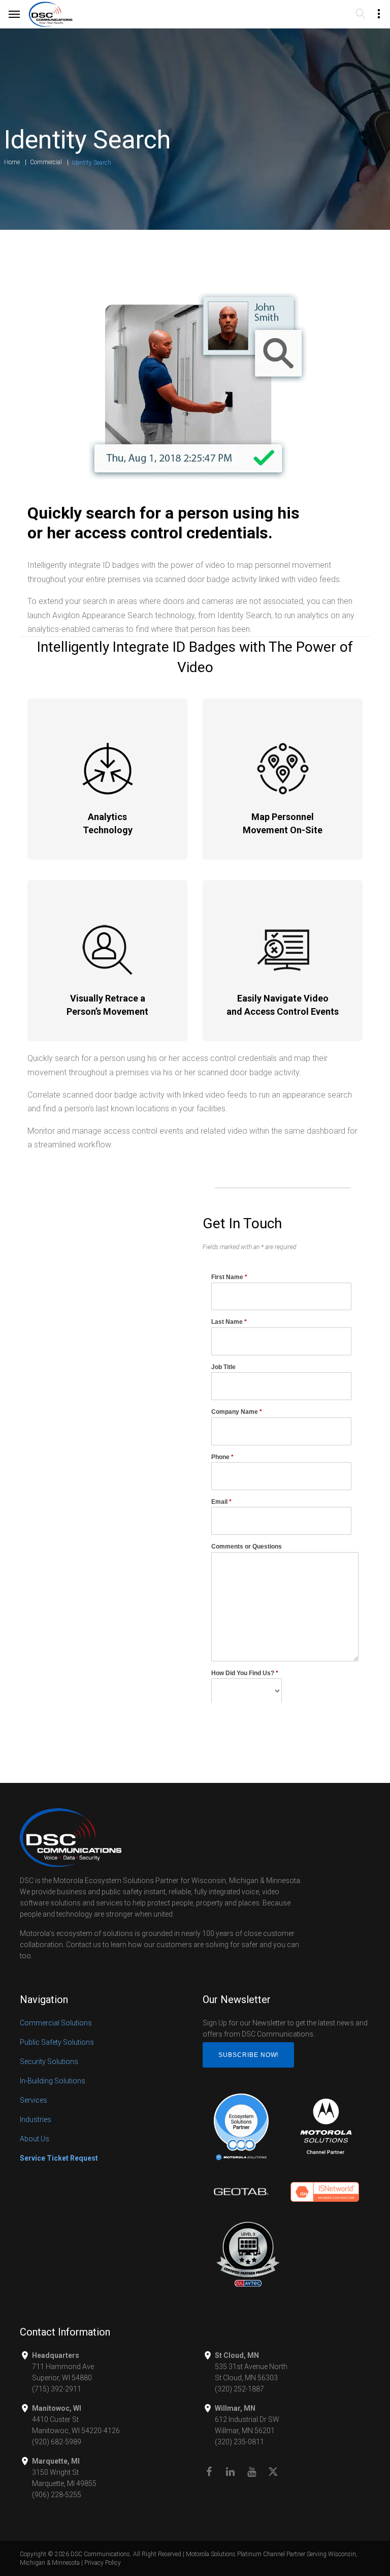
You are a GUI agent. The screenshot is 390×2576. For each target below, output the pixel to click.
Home (12, 162)
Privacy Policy (103, 2563)
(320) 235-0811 (239, 2442)
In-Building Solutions (53, 2081)
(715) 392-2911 (57, 2389)
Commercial (46, 162)
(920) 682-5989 (57, 2442)
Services (34, 2100)
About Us (35, 2139)
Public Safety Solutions (57, 2042)
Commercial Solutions (56, 2023)
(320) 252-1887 (239, 2389)
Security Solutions (49, 2062)
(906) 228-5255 (57, 2495)
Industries (36, 2119)
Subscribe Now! (248, 2055)
